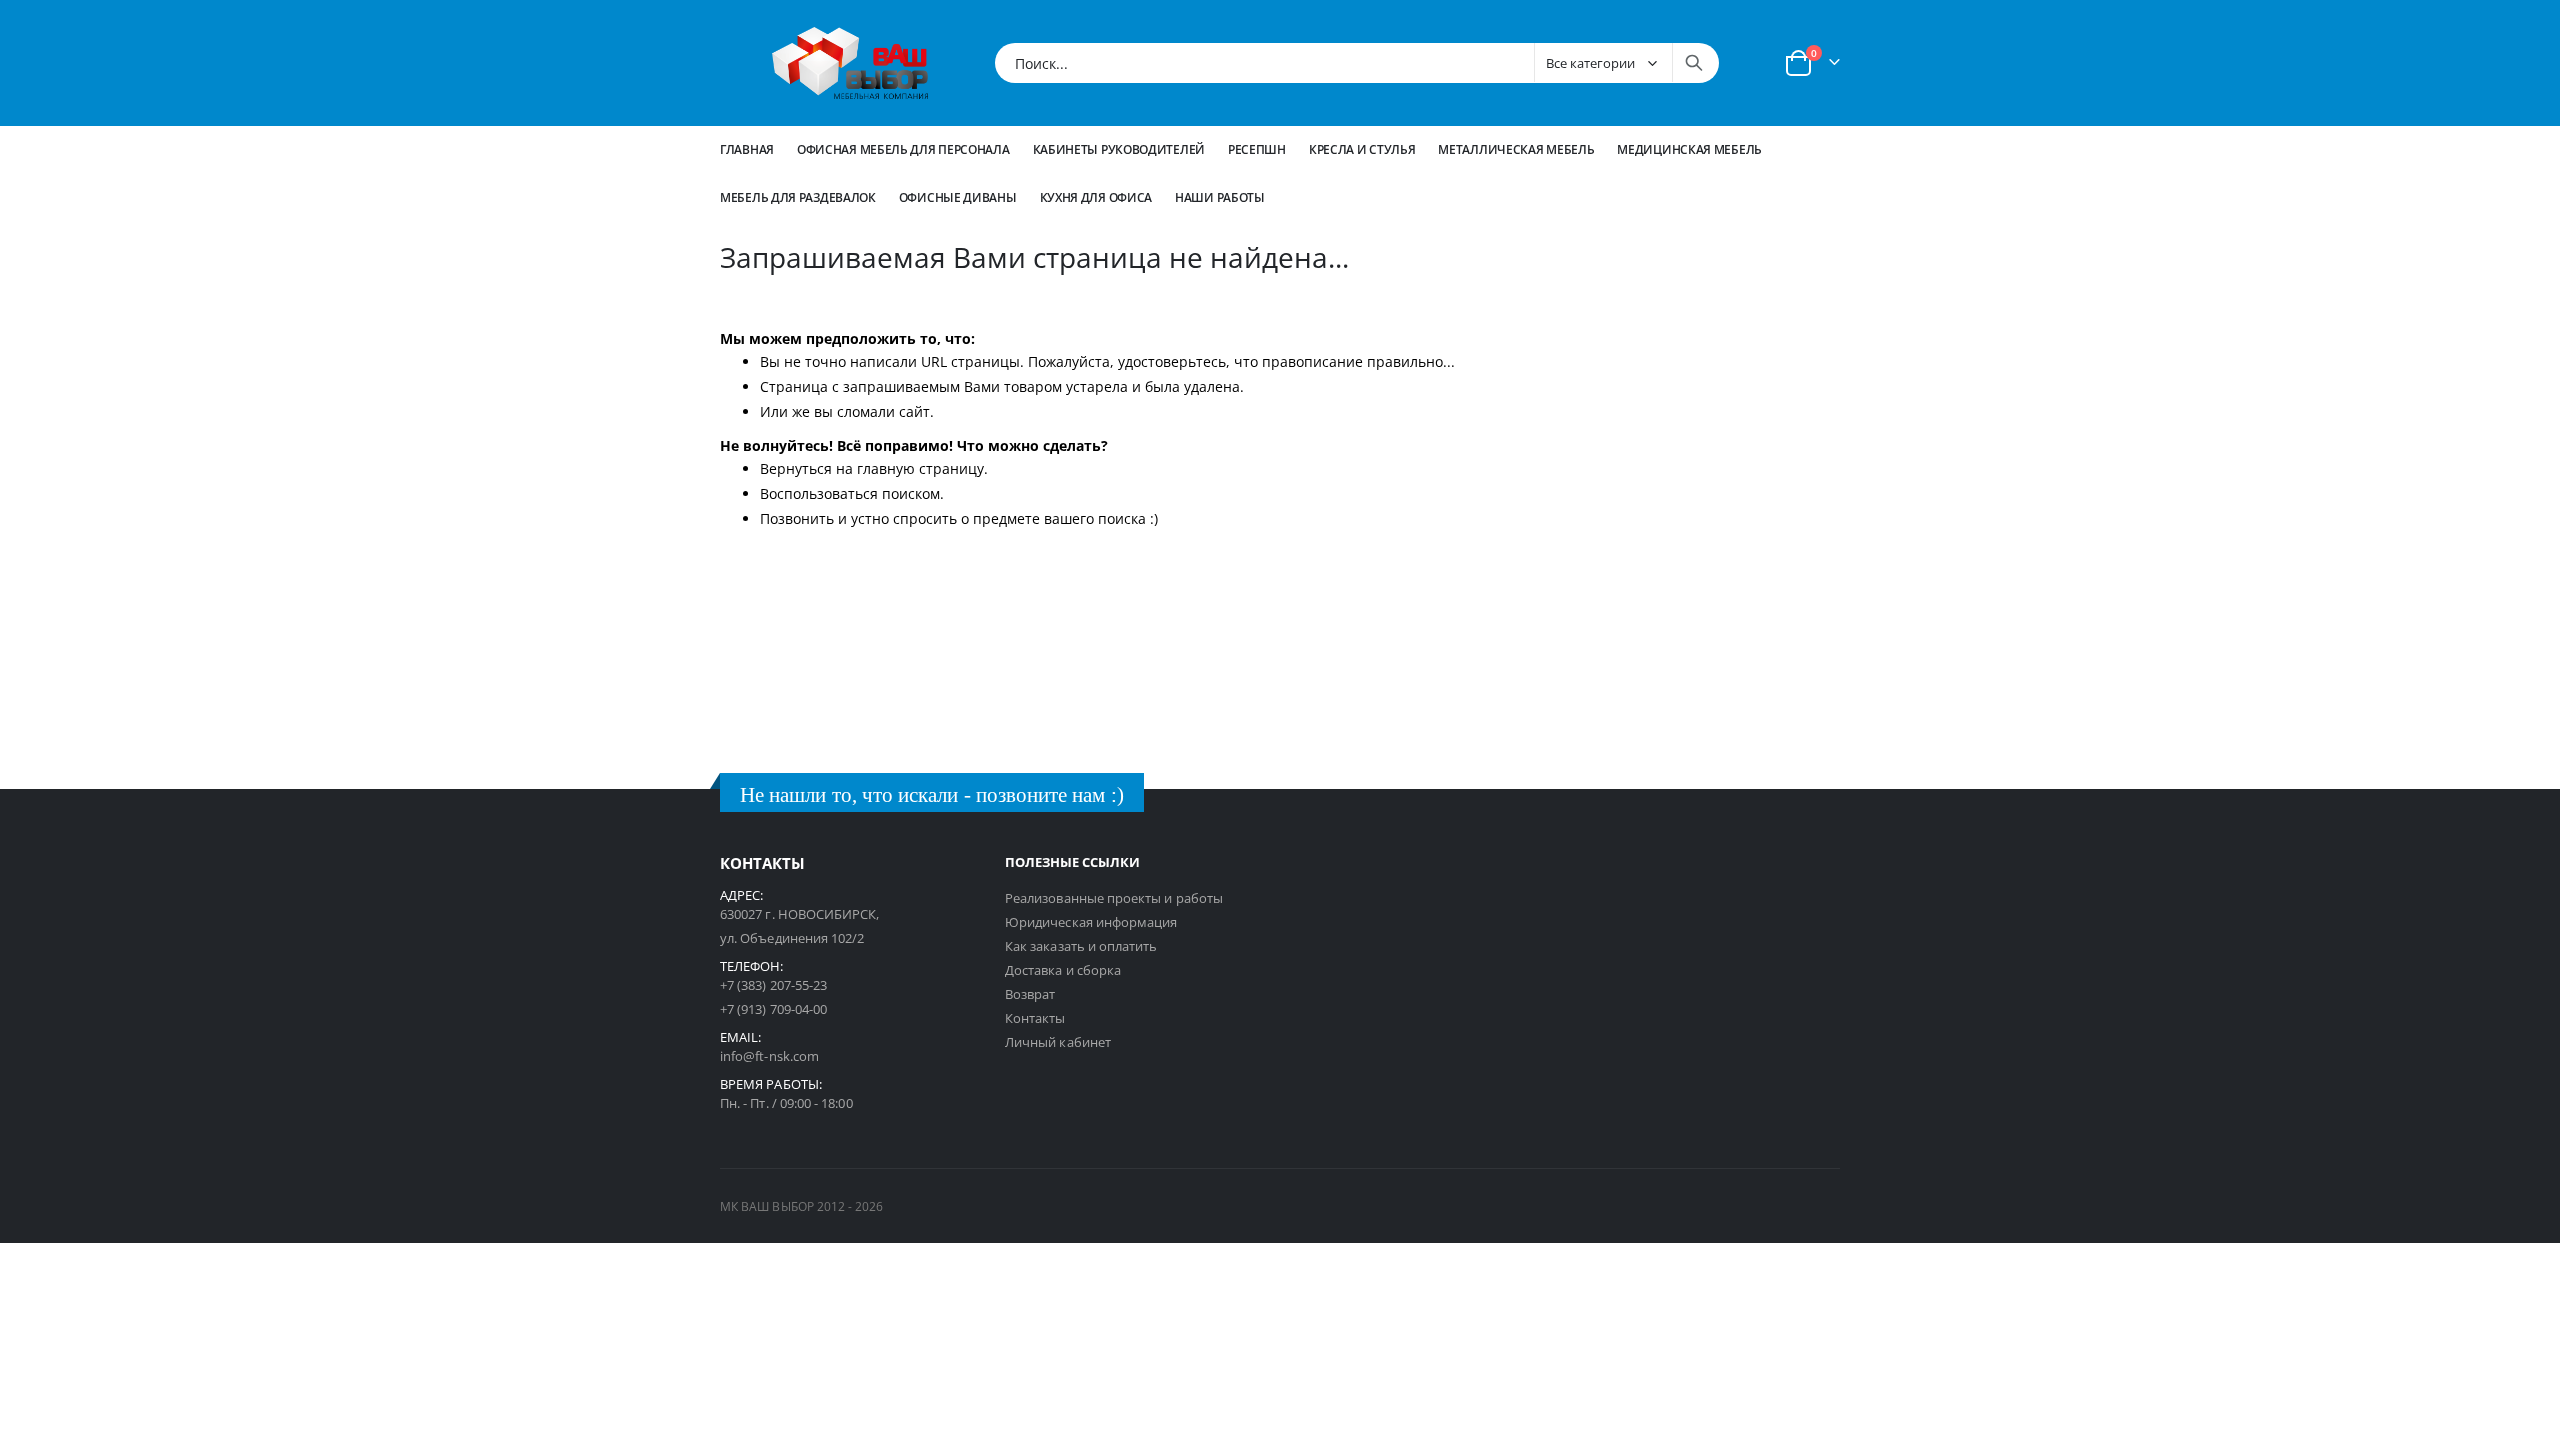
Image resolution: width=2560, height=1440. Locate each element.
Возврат (1030, 994)
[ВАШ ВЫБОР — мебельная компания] (850, 63)
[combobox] (1357, 63)
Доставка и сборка (1063, 970)
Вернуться (796, 468)
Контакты (1035, 1018)
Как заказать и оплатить (1081, 946)
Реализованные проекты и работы (1114, 898)
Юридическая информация (1091, 922)
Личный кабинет (1058, 1042)
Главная (747, 149)
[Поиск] (1694, 63)
